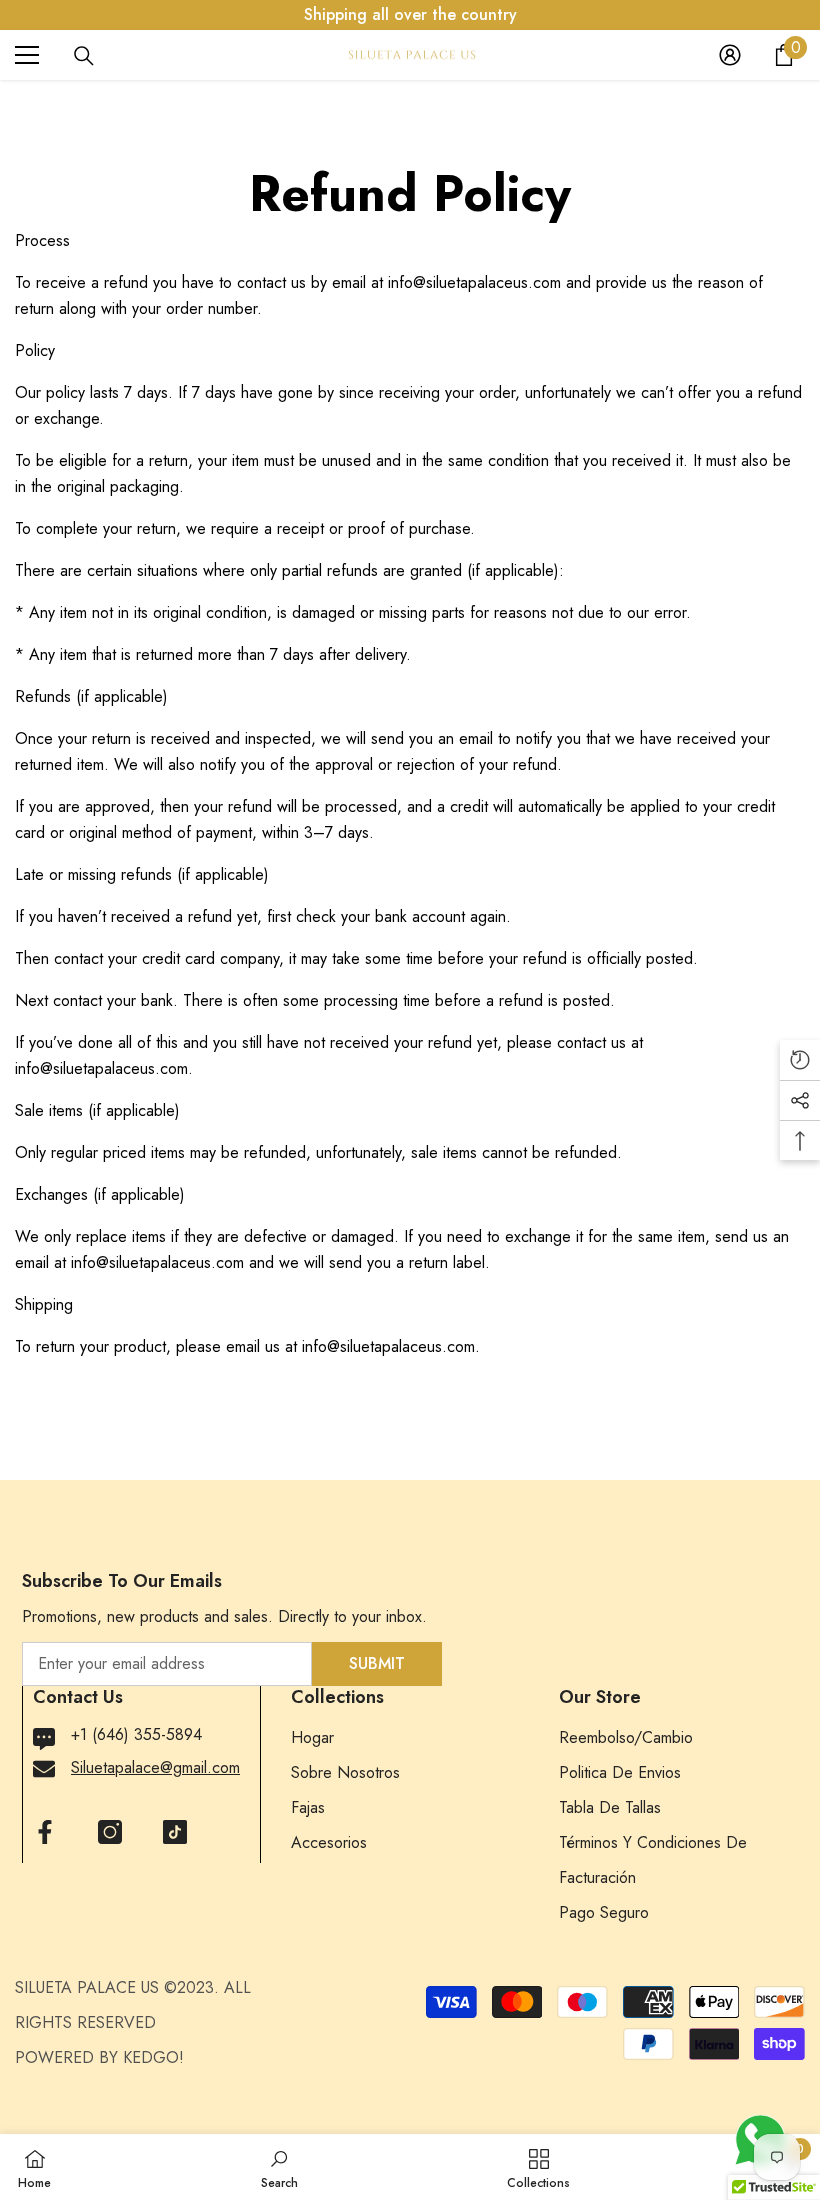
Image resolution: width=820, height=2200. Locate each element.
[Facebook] (45, 1832)
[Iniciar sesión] (730, 55)
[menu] (27, 55)
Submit (377, 1663)
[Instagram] (110, 1832)
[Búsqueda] (84, 56)
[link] (279, 2167)
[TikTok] (175, 1832)
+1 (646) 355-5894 (136, 1734)
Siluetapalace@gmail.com (155, 1767)
